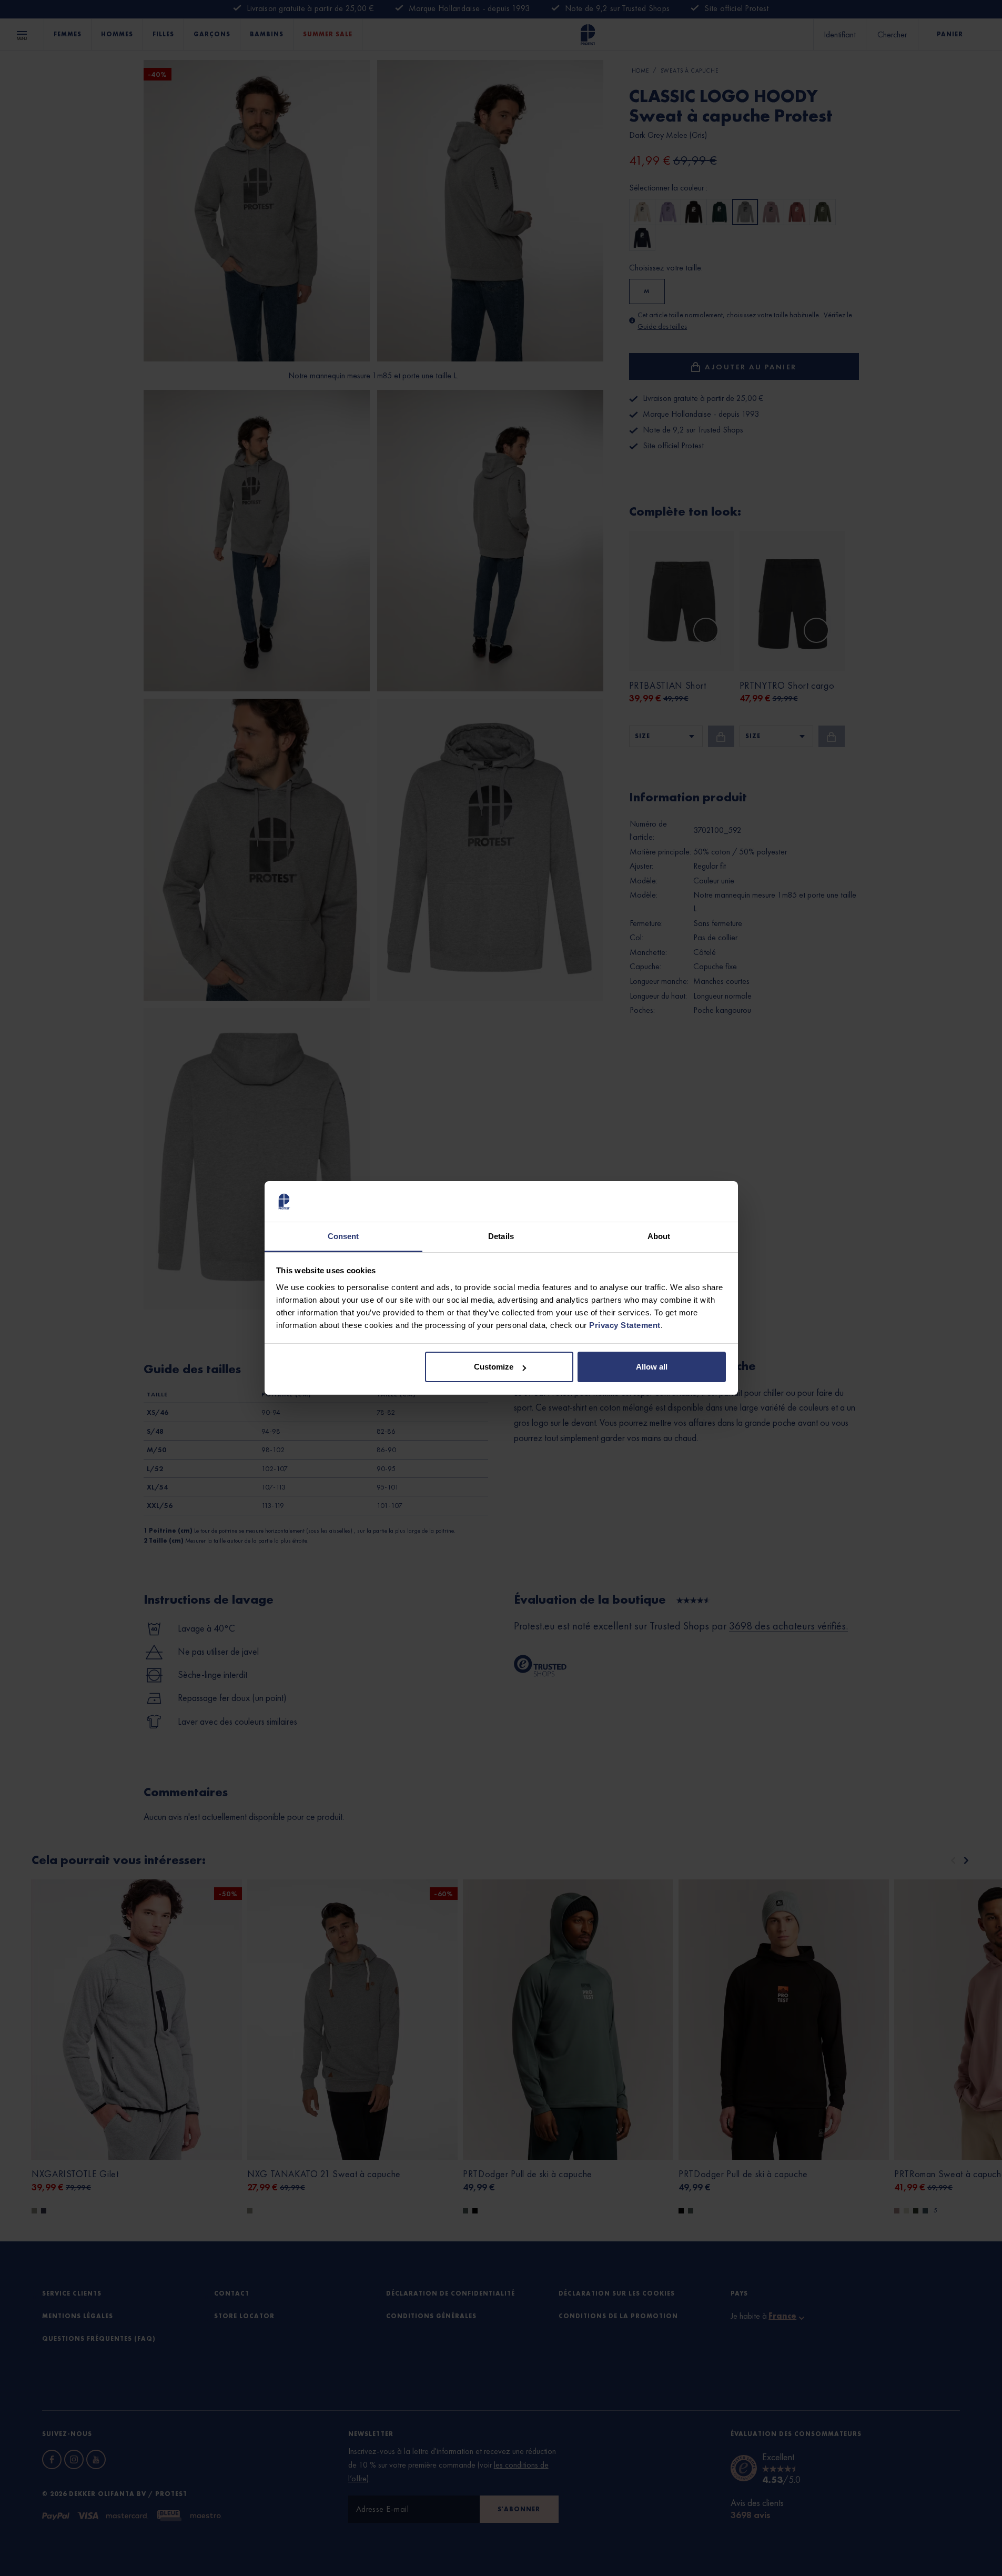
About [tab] (659, 1236)
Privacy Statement (625, 1325)
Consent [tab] (343, 1236)
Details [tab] (501, 1236)
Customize (494, 1367)
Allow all (652, 1367)
